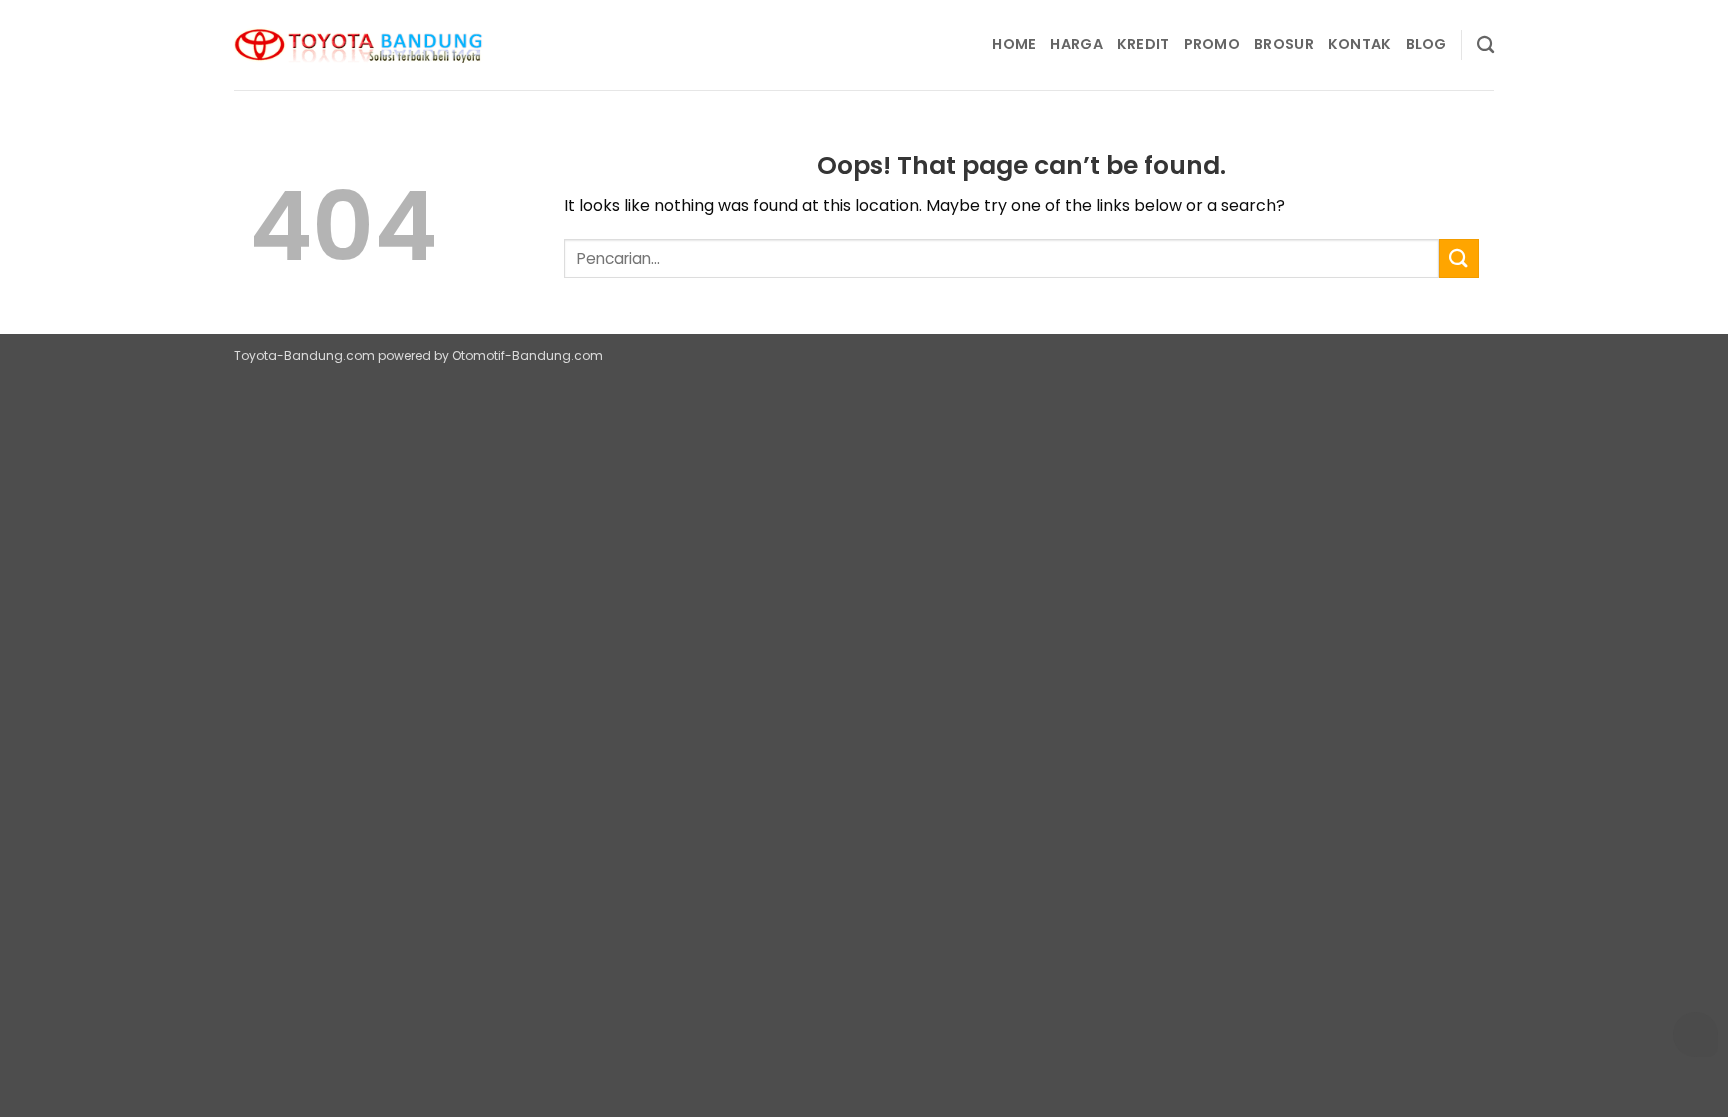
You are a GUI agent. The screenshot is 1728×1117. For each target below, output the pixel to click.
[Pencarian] (1485, 45)
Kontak (1360, 44)
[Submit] (1459, 258)
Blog (1426, 44)
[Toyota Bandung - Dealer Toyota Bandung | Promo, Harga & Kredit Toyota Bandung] (359, 45)
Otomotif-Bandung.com (527, 355)
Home (1014, 44)
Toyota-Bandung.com (304, 355)
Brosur (1284, 44)
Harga (1076, 44)
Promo (1212, 44)
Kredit (1143, 44)
